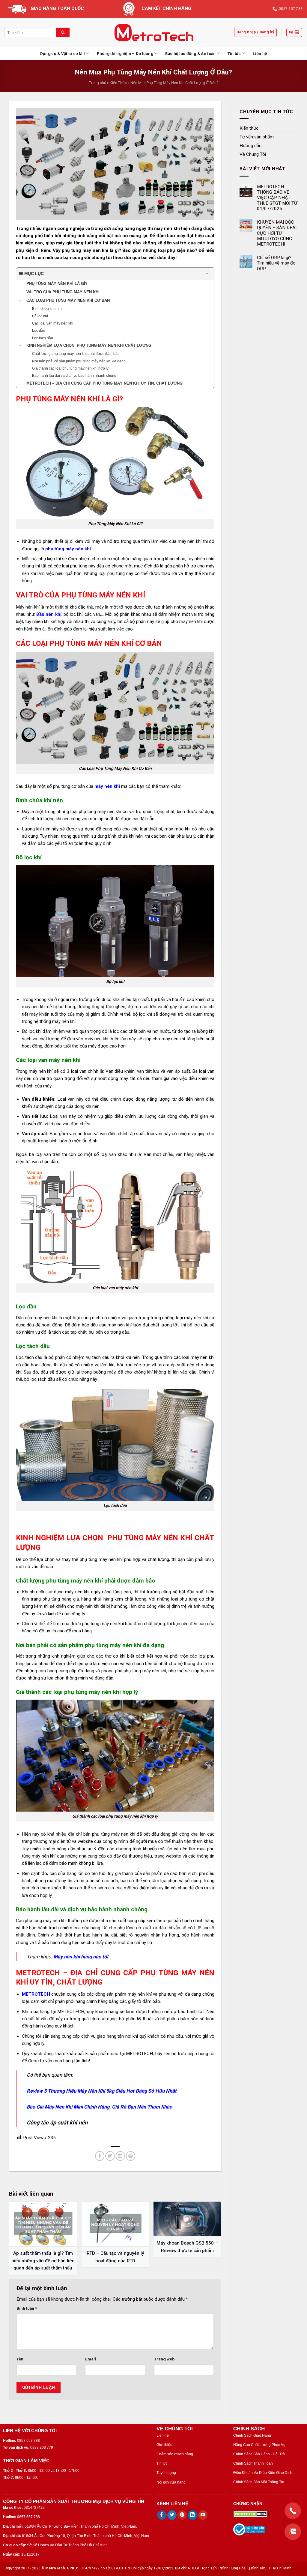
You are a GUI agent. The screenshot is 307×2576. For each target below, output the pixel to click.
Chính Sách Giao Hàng (252, 2435)
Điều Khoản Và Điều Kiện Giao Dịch (263, 2473)
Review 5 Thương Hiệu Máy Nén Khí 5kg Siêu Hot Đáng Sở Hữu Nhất (102, 2091)
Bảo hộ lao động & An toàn (191, 53)
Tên (20, 2359)
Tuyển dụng (166, 2473)
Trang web (164, 2359)
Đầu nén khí (49, 614)
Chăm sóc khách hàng (175, 2454)
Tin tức (234, 53)
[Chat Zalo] (293, 2532)
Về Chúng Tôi (253, 154)
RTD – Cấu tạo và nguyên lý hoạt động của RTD (115, 2257)
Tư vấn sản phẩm (257, 137)
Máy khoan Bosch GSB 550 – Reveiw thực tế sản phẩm (187, 2247)
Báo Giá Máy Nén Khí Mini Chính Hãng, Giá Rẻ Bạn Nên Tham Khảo (99, 2107)
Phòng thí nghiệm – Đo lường (125, 53)
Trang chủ (98, 83)
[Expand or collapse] (207, 274)
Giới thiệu (164, 2445)
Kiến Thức (118, 83)
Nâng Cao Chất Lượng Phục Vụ (259, 2445)
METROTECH (36, 1994)
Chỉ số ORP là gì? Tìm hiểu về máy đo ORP (276, 263)
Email (91, 2359)
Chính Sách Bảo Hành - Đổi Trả (259, 2454)
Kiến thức (249, 128)
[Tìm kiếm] (63, 32)
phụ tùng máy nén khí (68, 549)
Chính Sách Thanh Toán (253, 2463)
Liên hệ (260, 53)
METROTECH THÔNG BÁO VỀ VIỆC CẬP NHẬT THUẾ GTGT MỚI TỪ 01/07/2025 (277, 198)
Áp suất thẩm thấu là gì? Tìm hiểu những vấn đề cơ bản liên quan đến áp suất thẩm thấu (43, 2261)
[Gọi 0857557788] (293, 2511)
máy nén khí (107, 786)
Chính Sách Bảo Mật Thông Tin (259, 2482)
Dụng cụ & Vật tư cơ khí (63, 53)
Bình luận (27, 2308)
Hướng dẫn (250, 145)
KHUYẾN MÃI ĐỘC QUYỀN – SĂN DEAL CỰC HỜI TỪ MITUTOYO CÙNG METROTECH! (277, 233)
